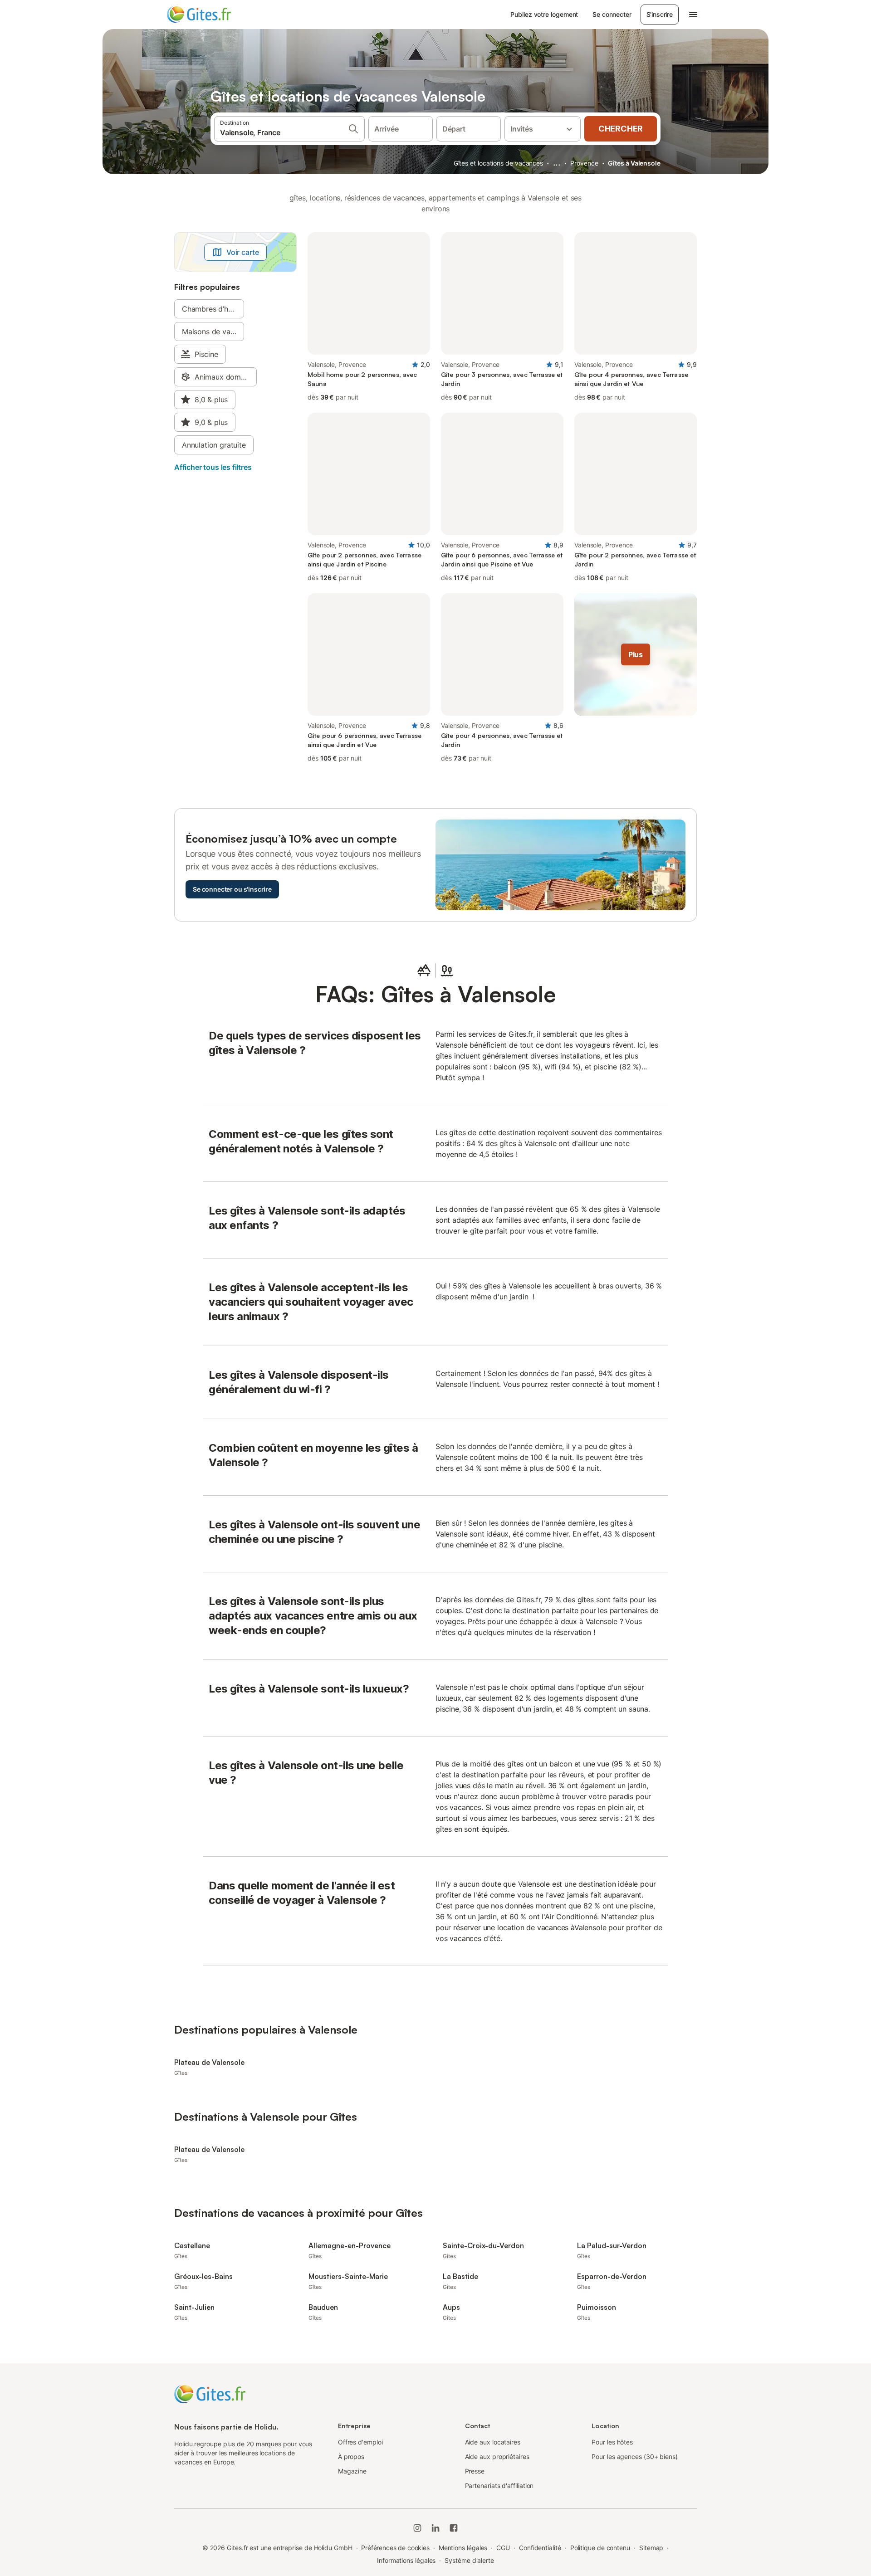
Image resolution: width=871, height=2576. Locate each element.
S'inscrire (660, 14)
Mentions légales (463, 2548)
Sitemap (651, 2548)
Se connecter (612, 14)
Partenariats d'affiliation (499, 2486)
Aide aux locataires (493, 2442)
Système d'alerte (469, 2560)
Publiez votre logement (544, 14)
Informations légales (406, 2560)
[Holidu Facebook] (454, 2528)
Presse (475, 2471)
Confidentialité (540, 2548)
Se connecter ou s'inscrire (232, 889)
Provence (584, 163)
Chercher (621, 129)
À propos (351, 2456)
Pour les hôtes (612, 2442)
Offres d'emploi (360, 2442)
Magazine (352, 2471)
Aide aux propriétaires (497, 2456)
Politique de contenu (600, 2548)
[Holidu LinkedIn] (435, 2528)
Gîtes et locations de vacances (498, 163)
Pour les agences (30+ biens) (635, 2456)
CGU (503, 2548)
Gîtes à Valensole (634, 163)
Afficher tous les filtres (213, 467)
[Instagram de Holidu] (417, 2528)
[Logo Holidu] (212, 15)
